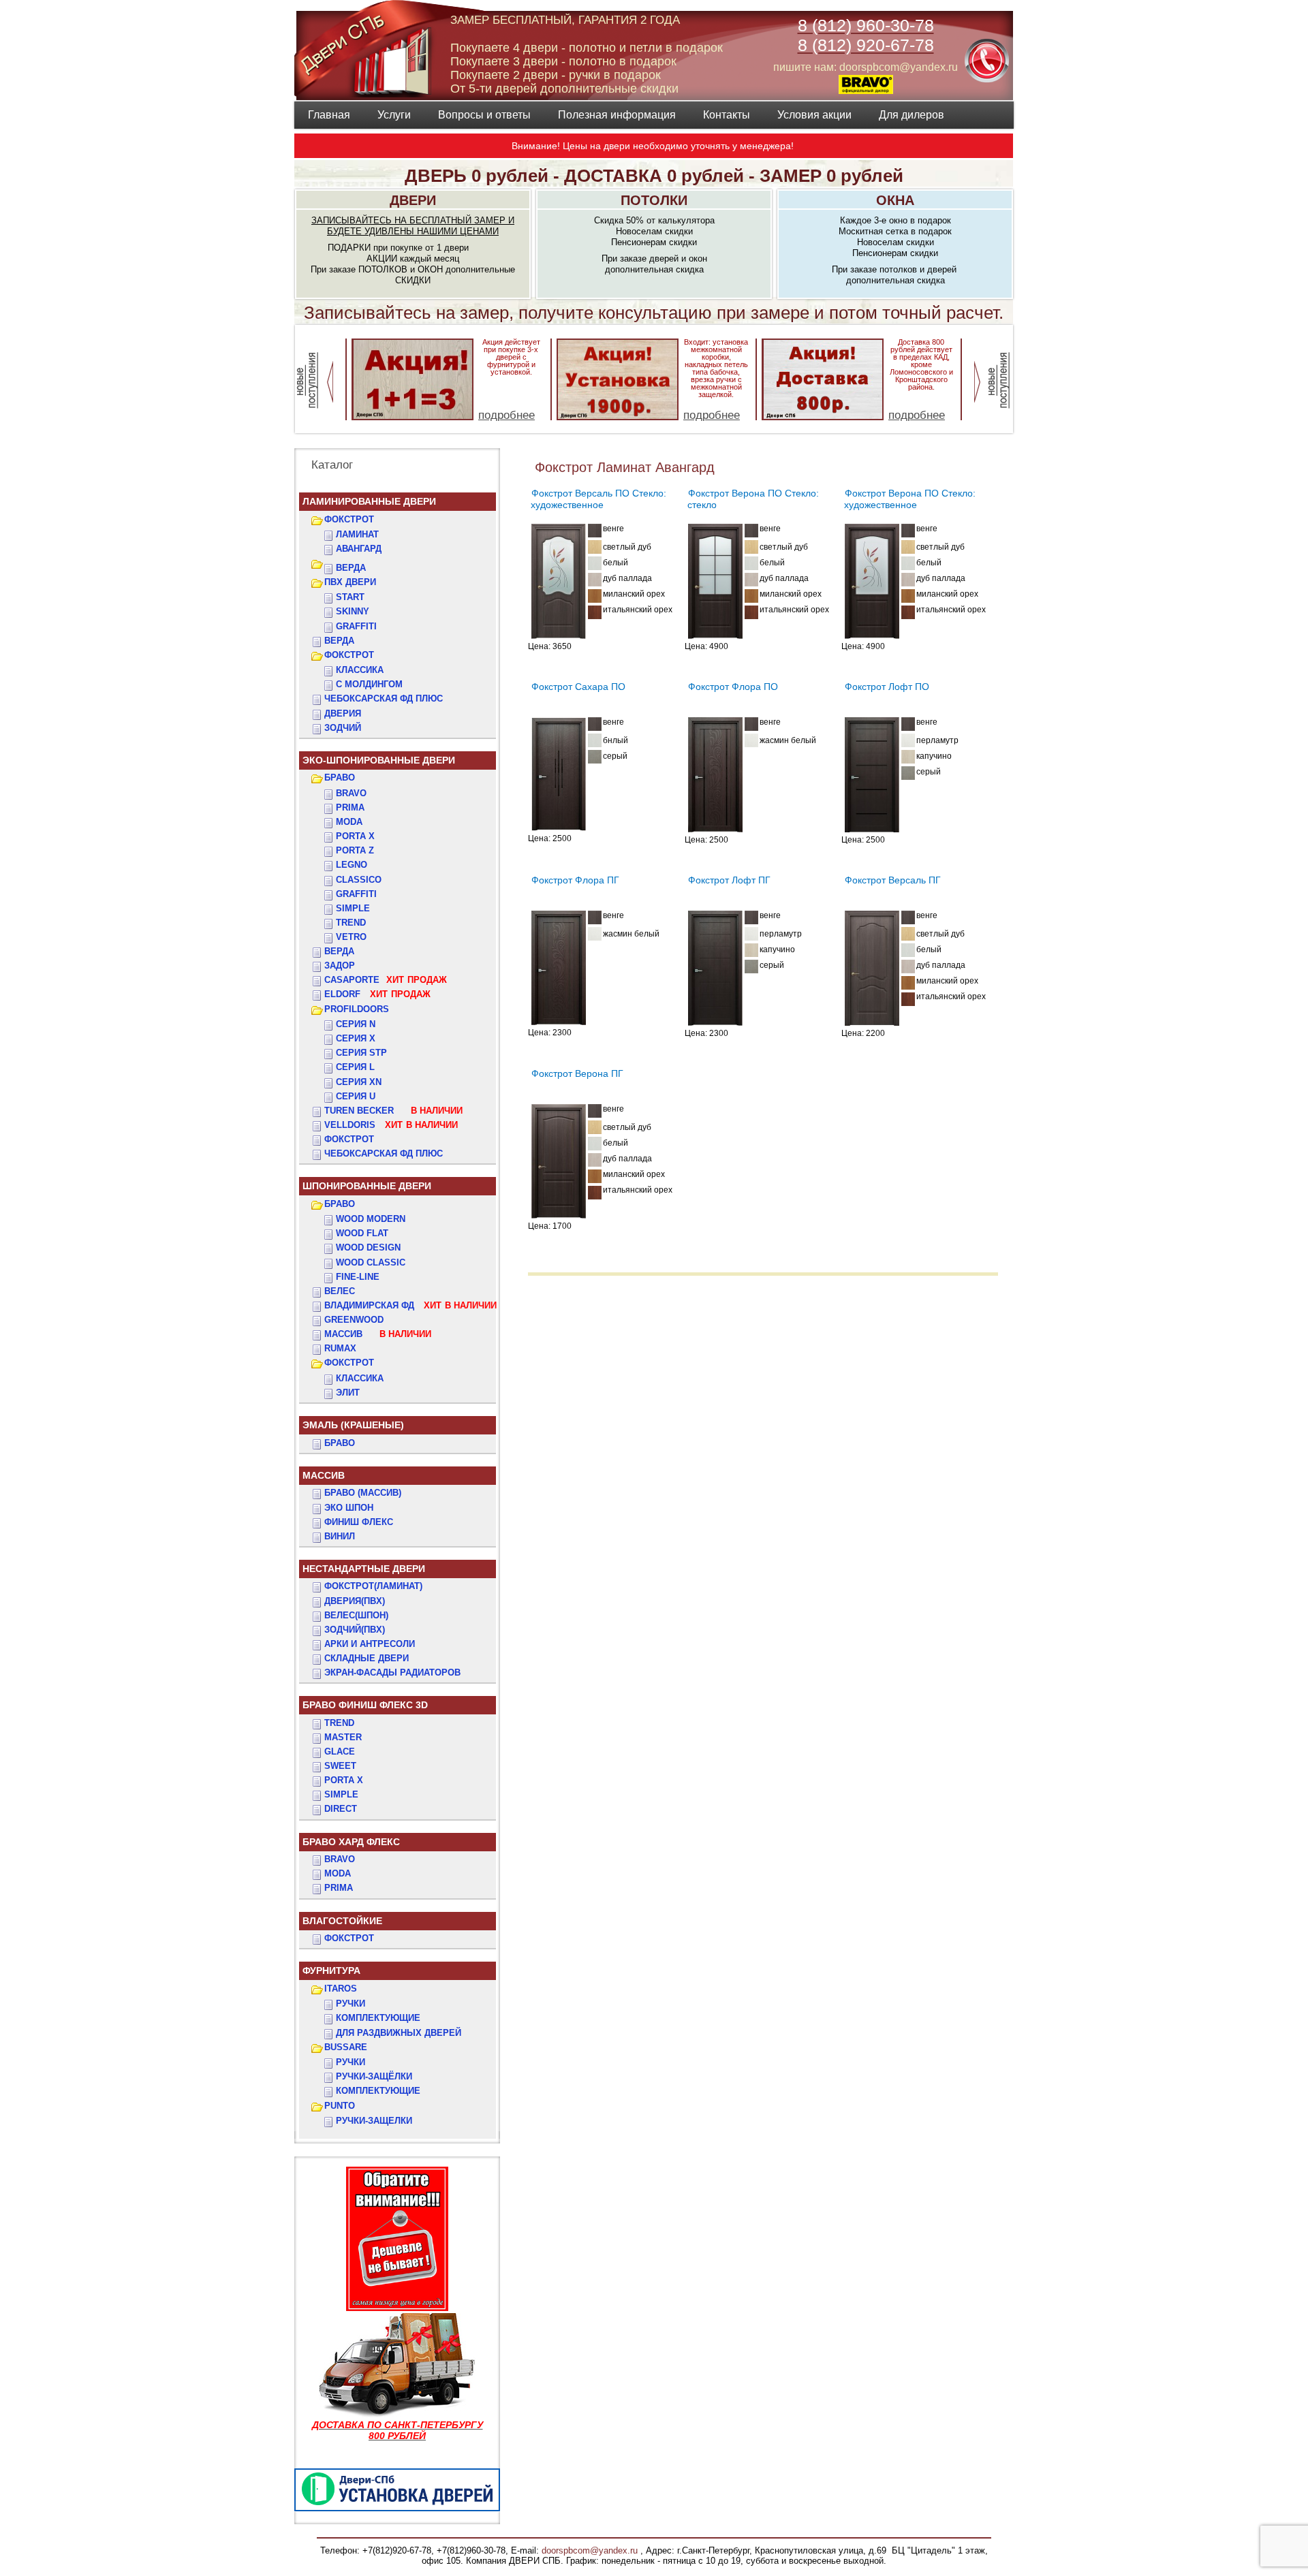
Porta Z (355, 850)
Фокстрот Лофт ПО (887, 687)
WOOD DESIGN (368, 1247)
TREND (339, 1723)
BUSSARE (346, 2047)
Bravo (351, 793)
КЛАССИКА (360, 670)
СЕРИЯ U (356, 1096)
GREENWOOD (354, 1320)
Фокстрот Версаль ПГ (893, 880)
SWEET (340, 1766)
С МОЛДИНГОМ (369, 684)
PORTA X (344, 1780)
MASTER (343, 1737)
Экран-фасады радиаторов (392, 1672)
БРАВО (340, 777)
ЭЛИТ (348, 1393)
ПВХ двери (350, 582)
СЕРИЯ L (355, 1067)
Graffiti (356, 894)
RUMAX (340, 1348)
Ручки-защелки (374, 2121)
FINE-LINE (358, 1277)
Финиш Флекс (359, 1522)
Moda (349, 822)
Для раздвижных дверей (399, 2033)
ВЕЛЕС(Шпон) (356, 1615)
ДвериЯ (343, 713)
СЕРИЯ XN (359, 1082)
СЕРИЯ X (356, 1038)
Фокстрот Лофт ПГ (729, 880)
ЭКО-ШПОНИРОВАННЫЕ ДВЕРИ (379, 760)
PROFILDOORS (357, 1009)
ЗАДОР (340, 965)
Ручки (351, 2004)
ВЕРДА (351, 568)
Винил (340, 1536)
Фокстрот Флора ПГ (575, 880)
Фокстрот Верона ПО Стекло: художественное (910, 499)
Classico (359, 880)
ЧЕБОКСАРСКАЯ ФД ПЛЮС (384, 698)
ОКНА (895, 200)
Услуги (394, 115)
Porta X (355, 836)
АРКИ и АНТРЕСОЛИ (370, 1644)
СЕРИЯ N (356, 1024)
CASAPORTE (386, 980)
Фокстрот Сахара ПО (578, 687)
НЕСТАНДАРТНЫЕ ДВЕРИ (364, 1569)
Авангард (359, 549)
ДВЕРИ (413, 200)
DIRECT (341, 1809)
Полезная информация (617, 115)
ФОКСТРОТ (349, 519)
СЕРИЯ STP (361, 1053)
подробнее (507, 415)
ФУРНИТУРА (331, 1970)
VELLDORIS (391, 1125)
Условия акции (814, 115)
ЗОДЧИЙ (343, 728)
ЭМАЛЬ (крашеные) (353, 1425)
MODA (338, 1873)
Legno (352, 865)
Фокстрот (349, 1139)
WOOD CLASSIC (371, 1262)
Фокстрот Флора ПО (733, 687)
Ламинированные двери (369, 501)
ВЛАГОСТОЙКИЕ (342, 1921)
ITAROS (341, 1989)
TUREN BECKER (393, 1111)
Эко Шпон (349, 1508)
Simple (353, 908)
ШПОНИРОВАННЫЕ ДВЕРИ (367, 1186)
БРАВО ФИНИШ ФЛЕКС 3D (365, 1705)
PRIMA (339, 1888)
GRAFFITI (356, 626)
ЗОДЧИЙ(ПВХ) (355, 1630)
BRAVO (340, 1859)
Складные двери (367, 1658)
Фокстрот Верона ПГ (577, 1073)
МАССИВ (378, 1334)
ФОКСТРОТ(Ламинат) (373, 1586)
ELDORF (377, 994)
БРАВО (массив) (363, 1493)
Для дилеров (912, 115)
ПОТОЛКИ (654, 200)
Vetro (351, 937)
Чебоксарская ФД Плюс (384, 1153)
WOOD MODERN (371, 1219)
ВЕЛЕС (340, 1291)
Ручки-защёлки (374, 2076)
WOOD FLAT (362, 1233)
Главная (329, 115)
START (350, 597)
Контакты (727, 115)
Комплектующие (378, 2018)
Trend (351, 923)
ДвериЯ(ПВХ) (355, 1601)
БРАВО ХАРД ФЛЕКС (351, 1842)
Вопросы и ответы (484, 115)
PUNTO (340, 2106)
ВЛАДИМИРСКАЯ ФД (410, 1305)
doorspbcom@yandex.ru (588, 2550)
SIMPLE (341, 1794)
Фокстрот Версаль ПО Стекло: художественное (598, 499)
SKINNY (353, 611)
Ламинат (357, 534)
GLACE (340, 1752)
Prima (350, 807)
